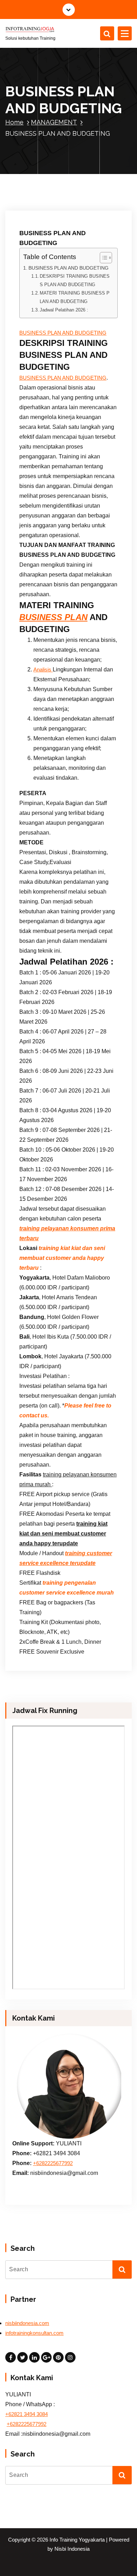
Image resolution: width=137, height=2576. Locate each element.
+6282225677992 (53, 2163)
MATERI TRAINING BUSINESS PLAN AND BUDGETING (75, 297)
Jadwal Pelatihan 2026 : (64, 310)
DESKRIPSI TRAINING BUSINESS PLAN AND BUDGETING (75, 280)
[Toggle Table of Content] (102, 258)
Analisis (43, 670)
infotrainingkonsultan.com (34, 2333)
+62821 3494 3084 (27, 2414)
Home (14, 122)
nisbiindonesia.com (27, 2323)
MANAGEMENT (54, 122)
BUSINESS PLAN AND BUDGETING (68, 268)
